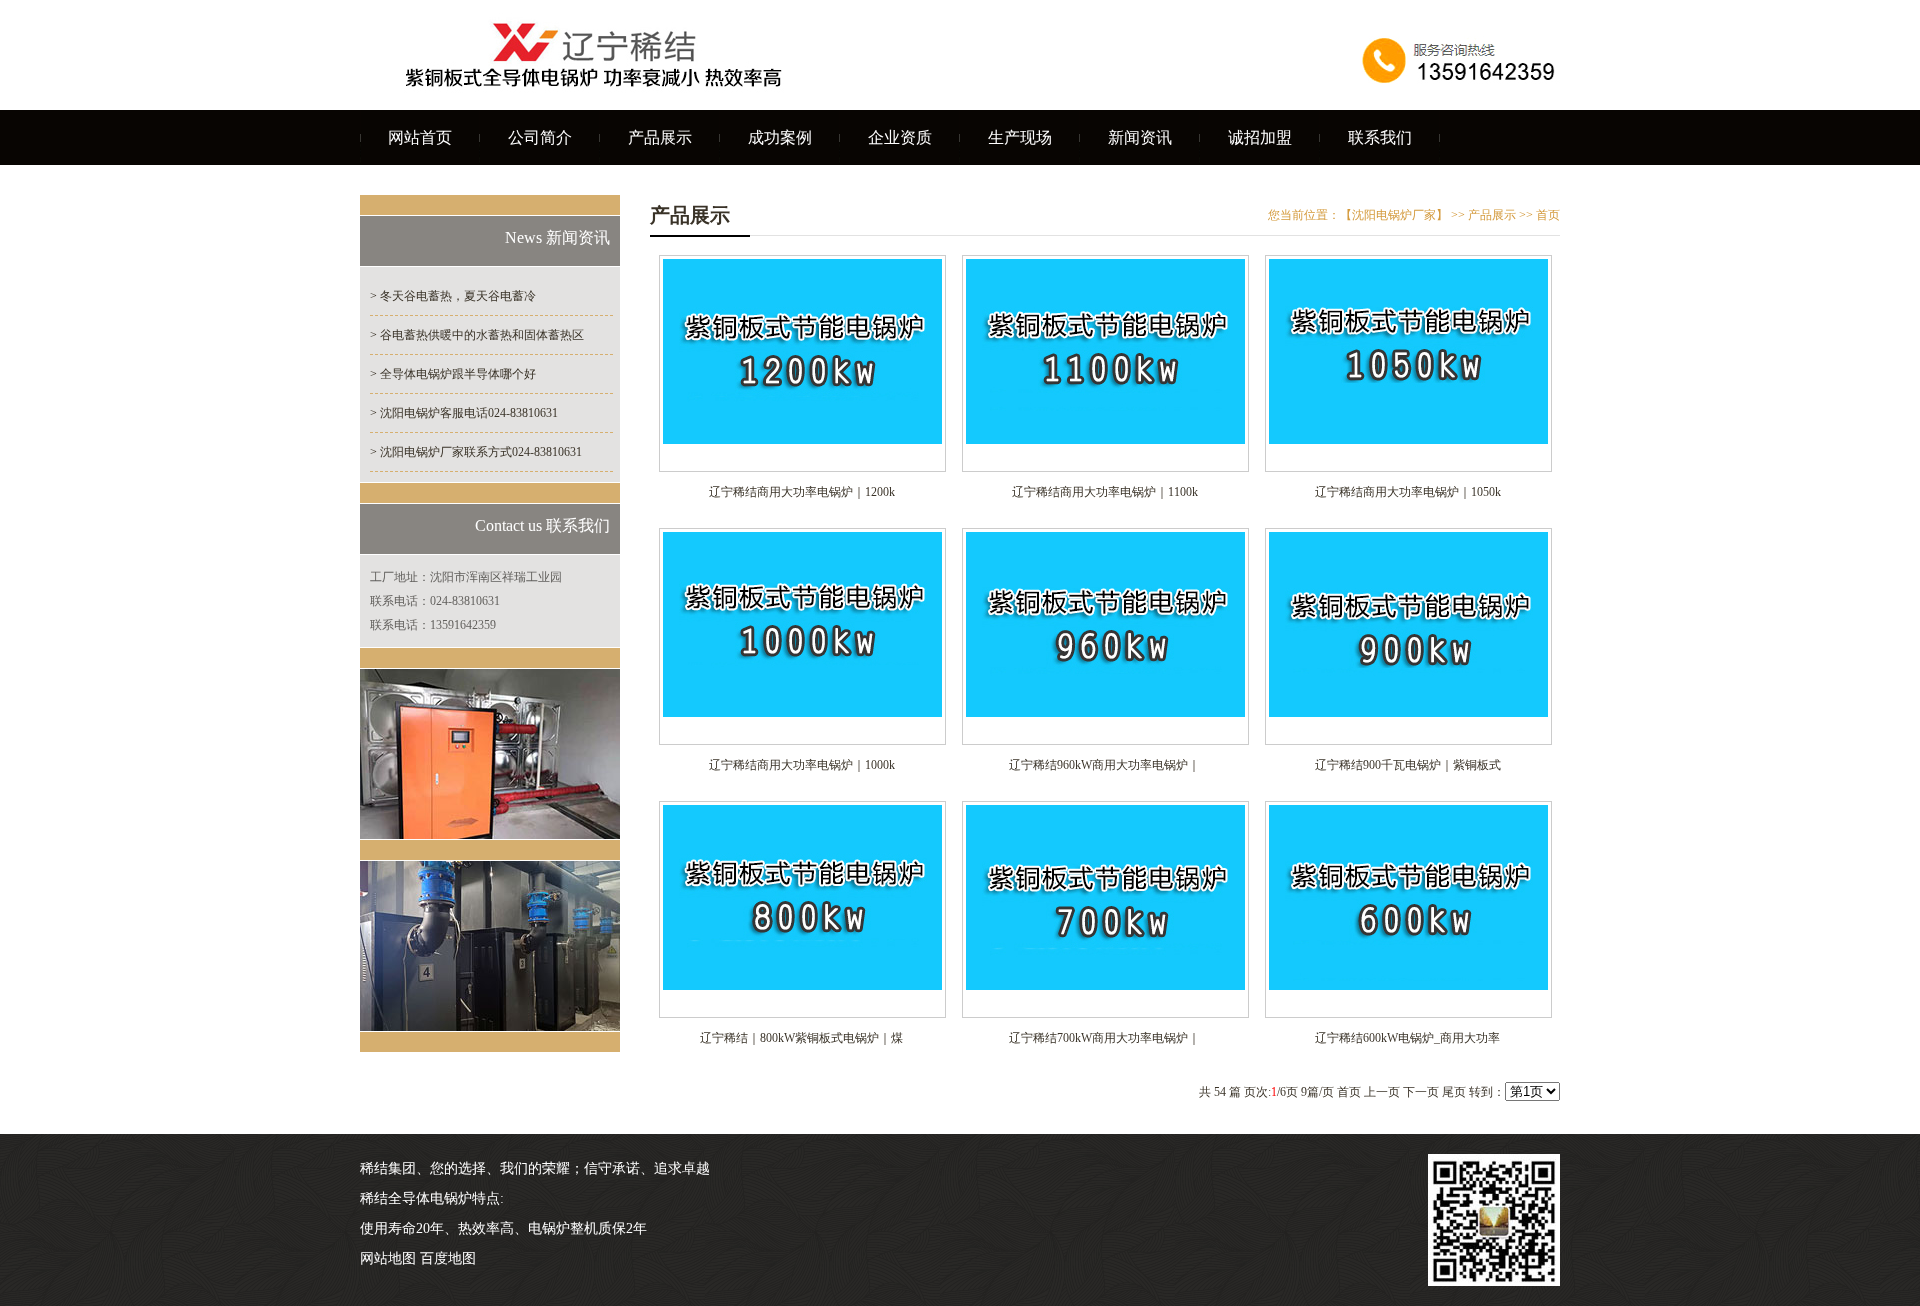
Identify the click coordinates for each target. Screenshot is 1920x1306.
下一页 (1421, 1092)
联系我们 (1380, 137)
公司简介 (540, 137)
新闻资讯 (1140, 137)
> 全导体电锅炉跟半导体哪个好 (453, 374)
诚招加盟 (1260, 137)
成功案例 (780, 137)
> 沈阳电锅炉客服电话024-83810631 (464, 413)
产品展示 (660, 137)
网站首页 (420, 137)
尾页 (1454, 1092)
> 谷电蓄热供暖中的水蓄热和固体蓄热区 (477, 335)
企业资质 (900, 137)
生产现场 (1020, 137)
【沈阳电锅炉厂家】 (1394, 215)
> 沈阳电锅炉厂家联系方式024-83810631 (476, 452)
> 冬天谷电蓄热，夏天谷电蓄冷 (453, 296)
